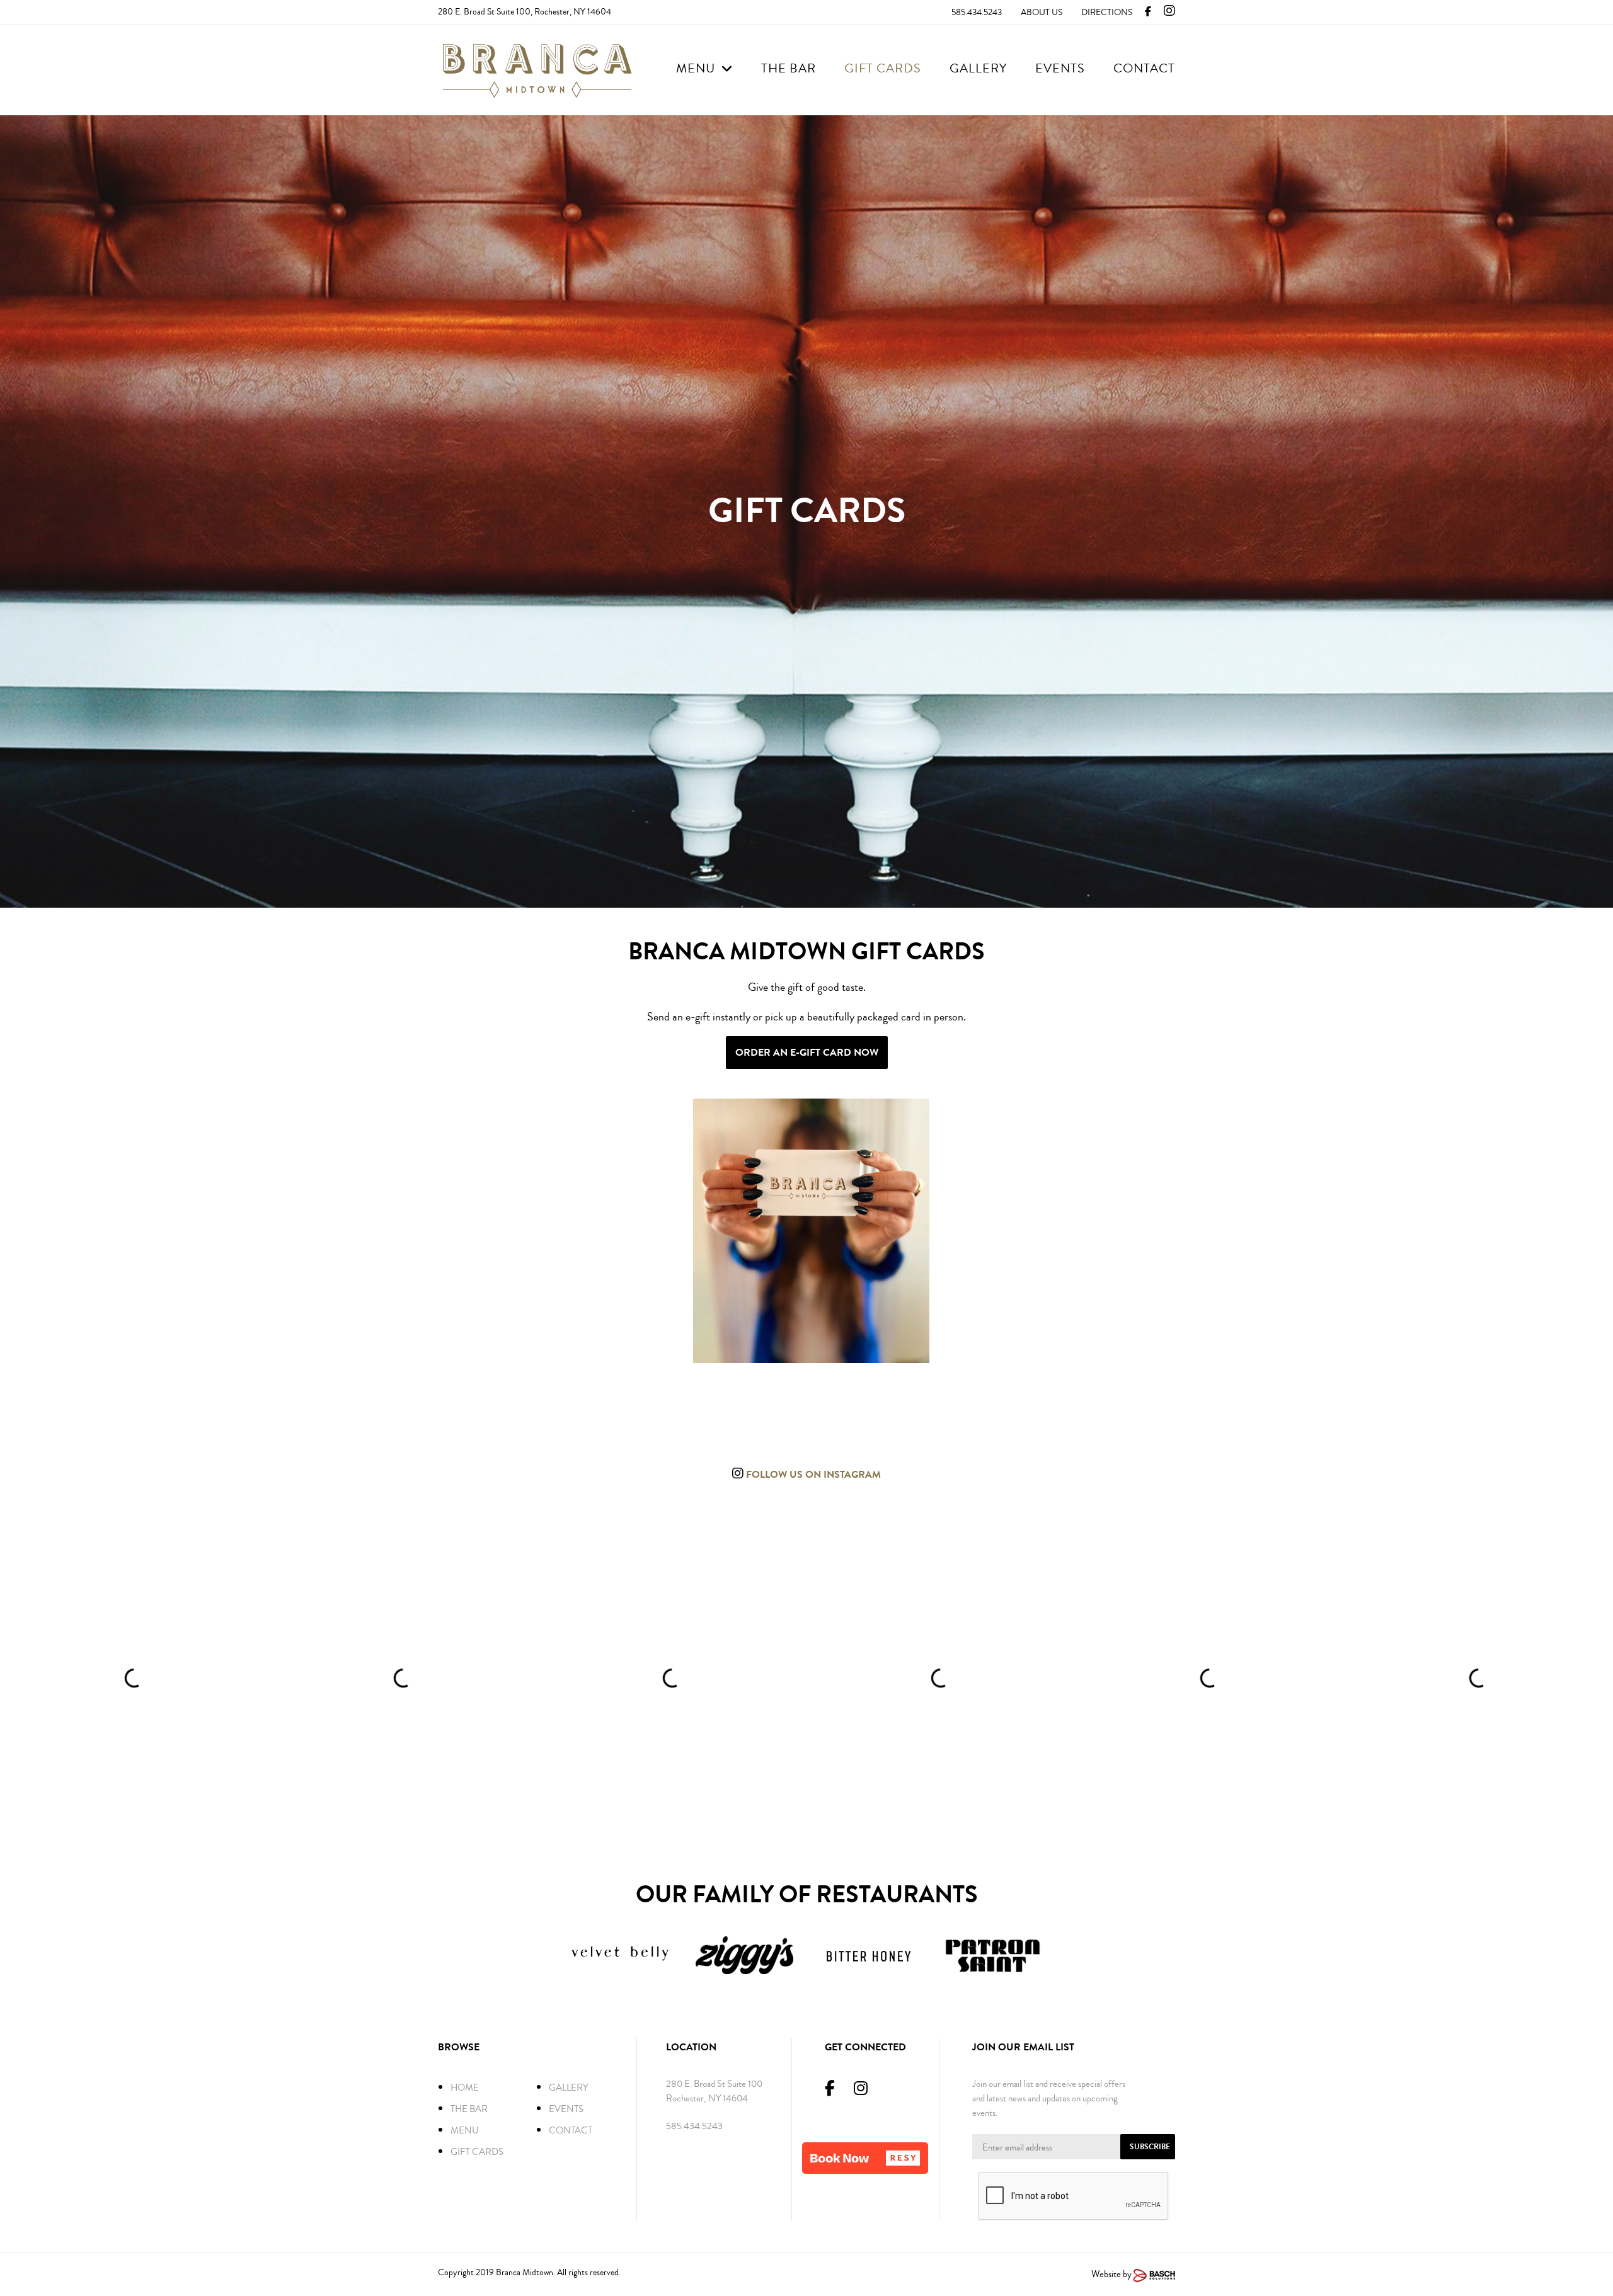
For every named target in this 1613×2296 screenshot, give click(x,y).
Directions (1107, 13)
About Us (1042, 13)
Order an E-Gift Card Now (807, 1052)
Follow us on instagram (812, 1474)
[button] (865, 2158)
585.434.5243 (977, 13)
